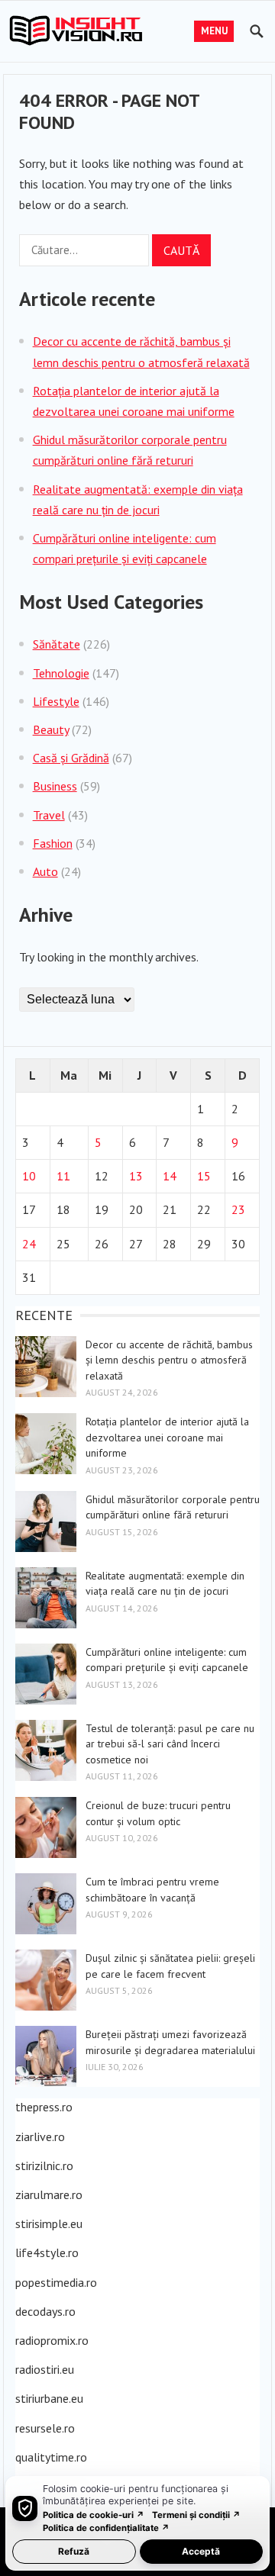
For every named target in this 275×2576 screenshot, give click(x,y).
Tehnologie (61, 673)
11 (63, 1176)
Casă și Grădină (71, 758)
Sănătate (57, 644)
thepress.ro (44, 2107)
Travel (49, 815)
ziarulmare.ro (49, 2194)
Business (55, 786)
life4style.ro (47, 2252)
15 (204, 1176)
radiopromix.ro (52, 2340)
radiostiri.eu (45, 2369)
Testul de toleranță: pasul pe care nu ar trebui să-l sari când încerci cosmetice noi (170, 1744)
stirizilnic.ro (44, 2165)
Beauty (51, 729)
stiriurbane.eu (49, 2398)
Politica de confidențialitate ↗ (106, 2528)
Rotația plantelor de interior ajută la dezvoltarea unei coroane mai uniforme (167, 1437)
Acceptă (201, 2551)
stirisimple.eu (49, 2223)
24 (29, 1244)
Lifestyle (56, 701)
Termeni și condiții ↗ (196, 2515)
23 (238, 1209)
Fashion (53, 843)
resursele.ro (45, 2428)
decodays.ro (45, 2311)
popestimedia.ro (56, 2282)
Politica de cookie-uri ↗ (94, 2515)
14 (170, 1176)
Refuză (74, 2551)
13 (136, 1176)
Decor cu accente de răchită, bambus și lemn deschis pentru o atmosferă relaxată (169, 1360)
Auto (45, 871)
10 (29, 1176)
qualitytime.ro (51, 2457)
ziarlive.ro (40, 2136)
